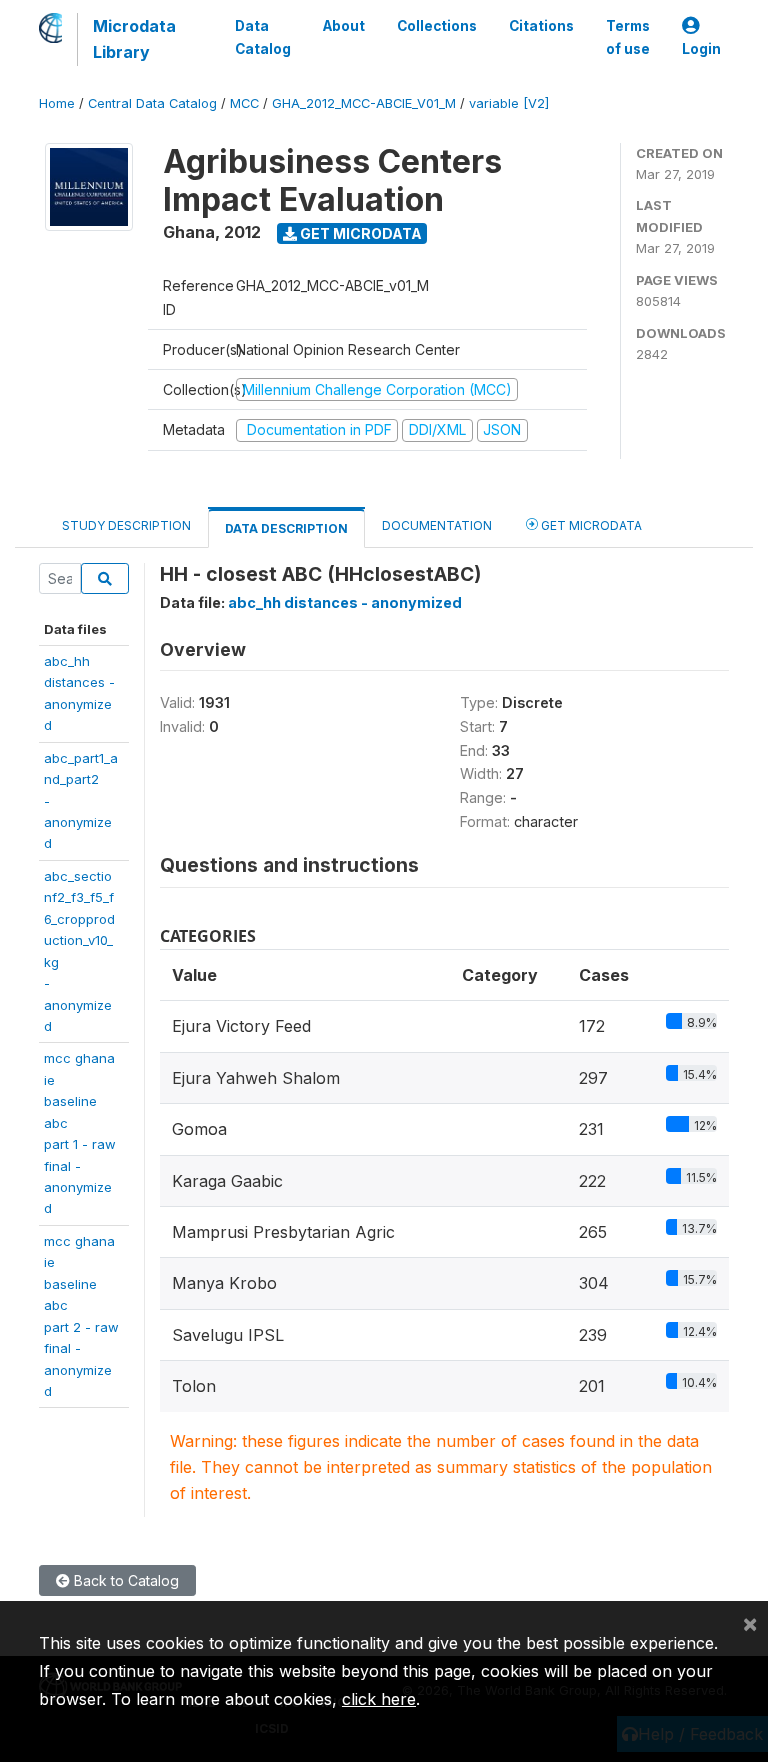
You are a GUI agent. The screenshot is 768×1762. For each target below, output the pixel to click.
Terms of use (628, 37)
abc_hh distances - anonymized (345, 602)
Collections (437, 26)
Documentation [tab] (437, 525)
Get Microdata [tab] (590, 525)
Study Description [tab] (126, 525)
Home (57, 103)
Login (701, 49)
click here (379, 1699)
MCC (244, 103)
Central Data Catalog (152, 103)
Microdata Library (134, 39)
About (344, 26)
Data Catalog (263, 37)
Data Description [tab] (286, 528)
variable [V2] (509, 103)
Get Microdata (359, 233)
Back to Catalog (124, 1580)
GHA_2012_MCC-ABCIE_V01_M (364, 103)
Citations (541, 26)
